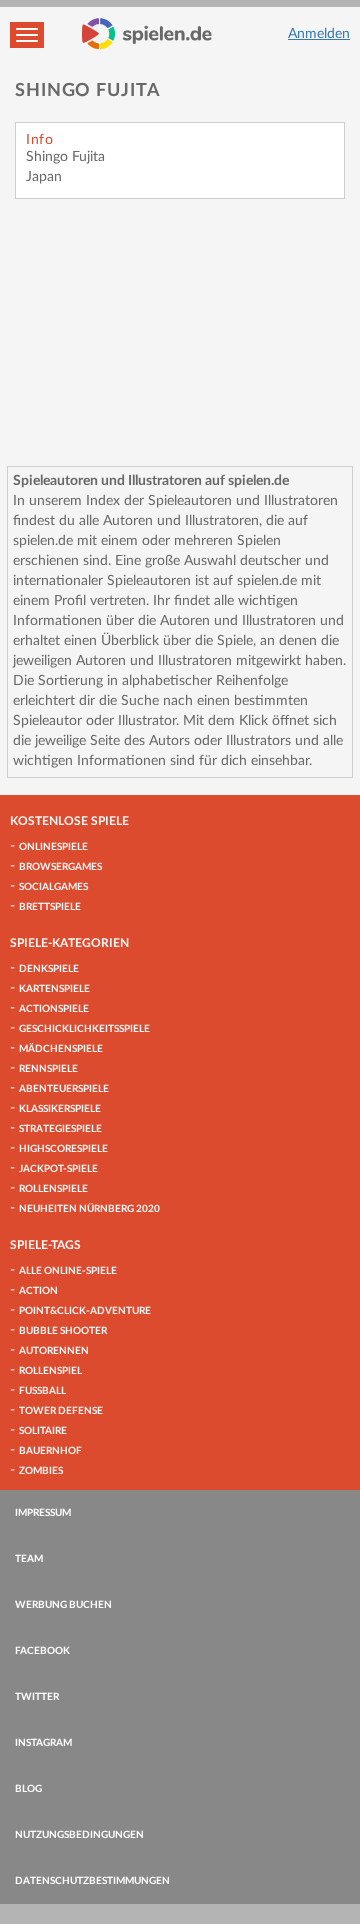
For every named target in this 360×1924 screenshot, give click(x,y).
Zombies (41, 1471)
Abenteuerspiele (64, 1089)
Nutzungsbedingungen (79, 1835)
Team (29, 1559)
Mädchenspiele (61, 1049)
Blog (28, 1789)
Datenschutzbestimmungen (92, 1881)
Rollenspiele (53, 1189)
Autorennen (54, 1351)
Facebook (42, 1651)
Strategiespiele (60, 1129)
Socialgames (53, 887)
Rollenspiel (50, 1371)
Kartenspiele (54, 989)
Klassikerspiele (60, 1109)
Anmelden (319, 34)
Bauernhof (50, 1451)
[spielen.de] (147, 34)
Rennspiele (48, 1069)
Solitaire (43, 1431)
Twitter (37, 1697)
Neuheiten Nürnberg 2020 (89, 1209)
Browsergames (60, 867)
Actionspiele (54, 1009)
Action (38, 1291)
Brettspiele (50, 907)
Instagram (43, 1743)
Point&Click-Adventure (85, 1311)
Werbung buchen (63, 1605)
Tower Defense (61, 1411)
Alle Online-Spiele (68, 1271)
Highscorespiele (63, 1149)
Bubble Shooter (63, 1331)
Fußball (42, 1391)
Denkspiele (49, 969)
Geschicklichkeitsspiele (84, 1029)
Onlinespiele (53, 847)
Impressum (43, 1513)
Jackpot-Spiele (58, 1169)
